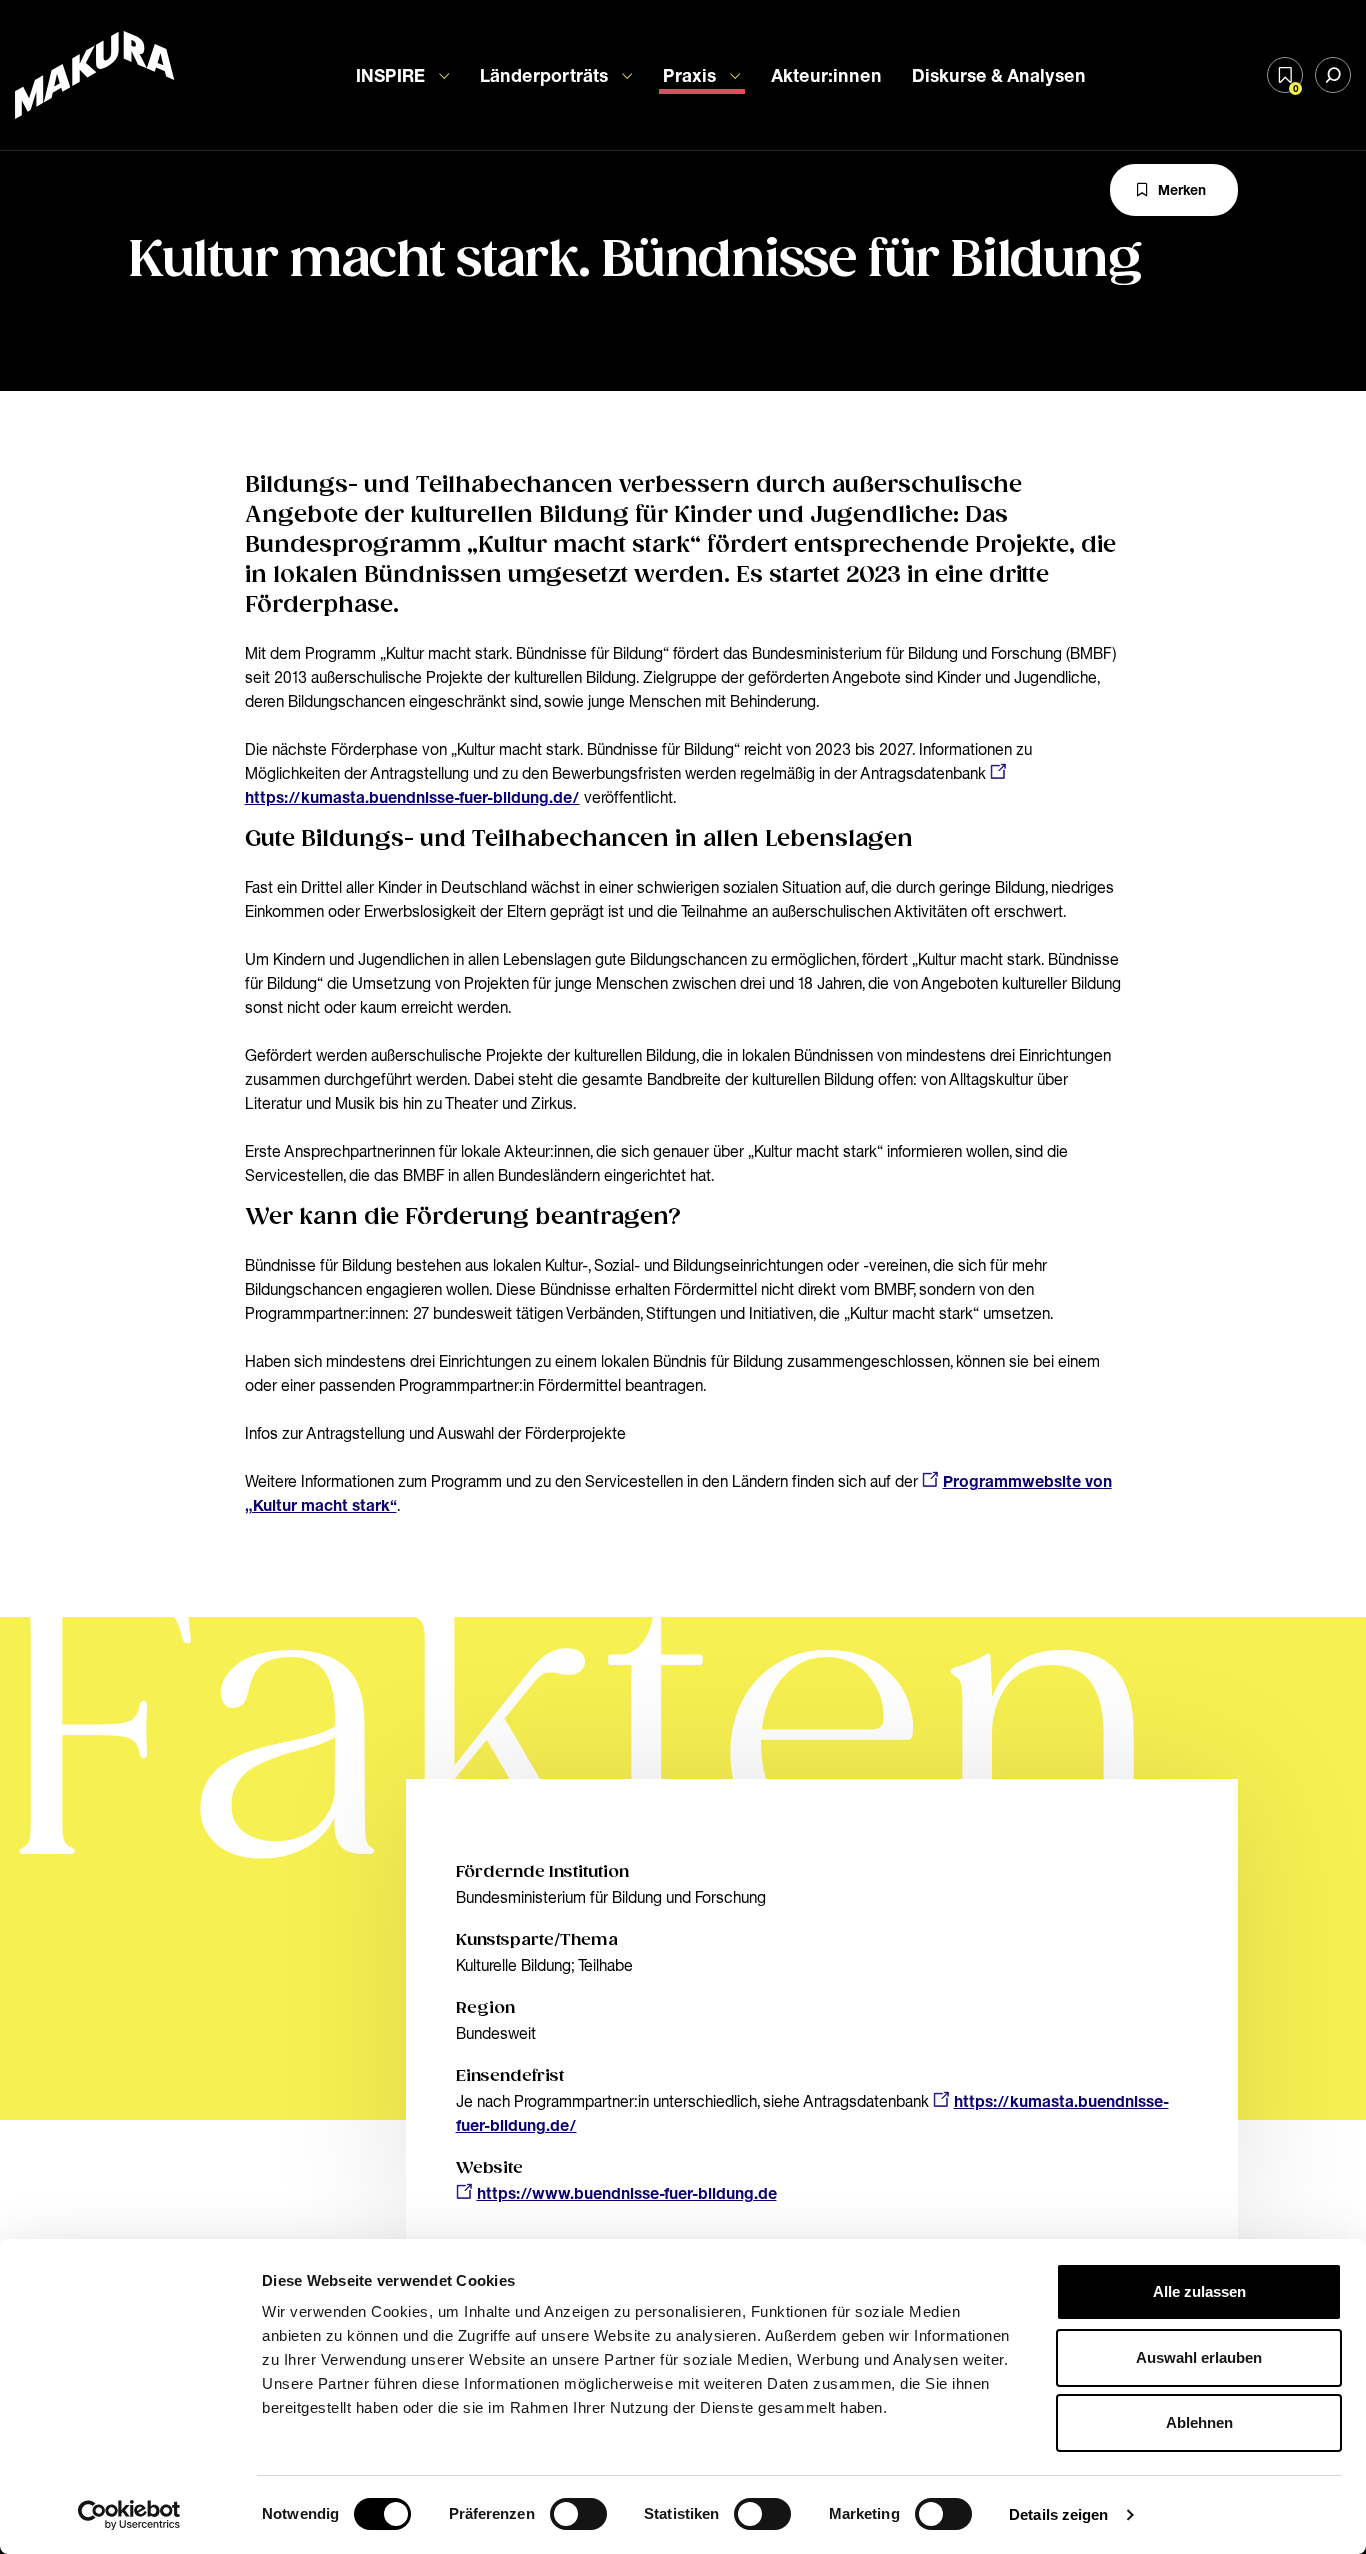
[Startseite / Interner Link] (95, 75)
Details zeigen (1058, 2514)
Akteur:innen (826, 75)
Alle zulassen (1199, 2291)
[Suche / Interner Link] (1333, 75)
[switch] (578, 2514)
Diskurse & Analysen (999, 75)
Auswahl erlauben (1199, 2357)
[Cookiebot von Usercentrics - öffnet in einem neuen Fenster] (129, 2515)
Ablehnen (1199, 2422)
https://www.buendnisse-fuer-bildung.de (627, 2193)
